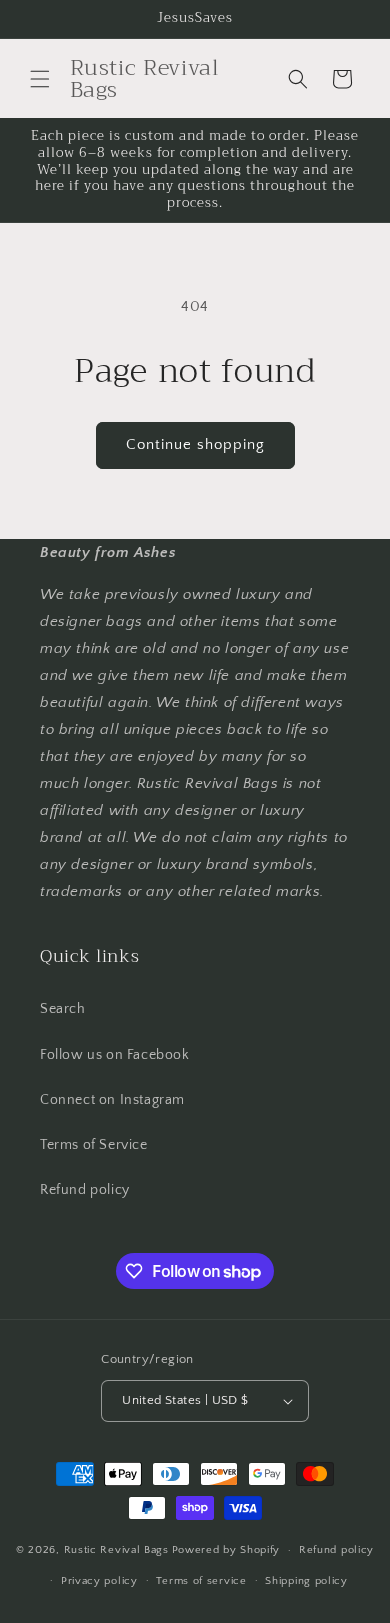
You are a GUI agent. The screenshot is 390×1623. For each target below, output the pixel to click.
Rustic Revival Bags (116, 1550)
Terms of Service (94, 1145)
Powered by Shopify (226, 1550)
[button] (40, 79)
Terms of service (201, 1581)
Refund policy (85, 1190)
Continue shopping (195, 444)
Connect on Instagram (112, 1100)
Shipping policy (306, 1581)
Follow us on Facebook (115, 1055)
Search (63, 1009)
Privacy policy (99, 1581)
